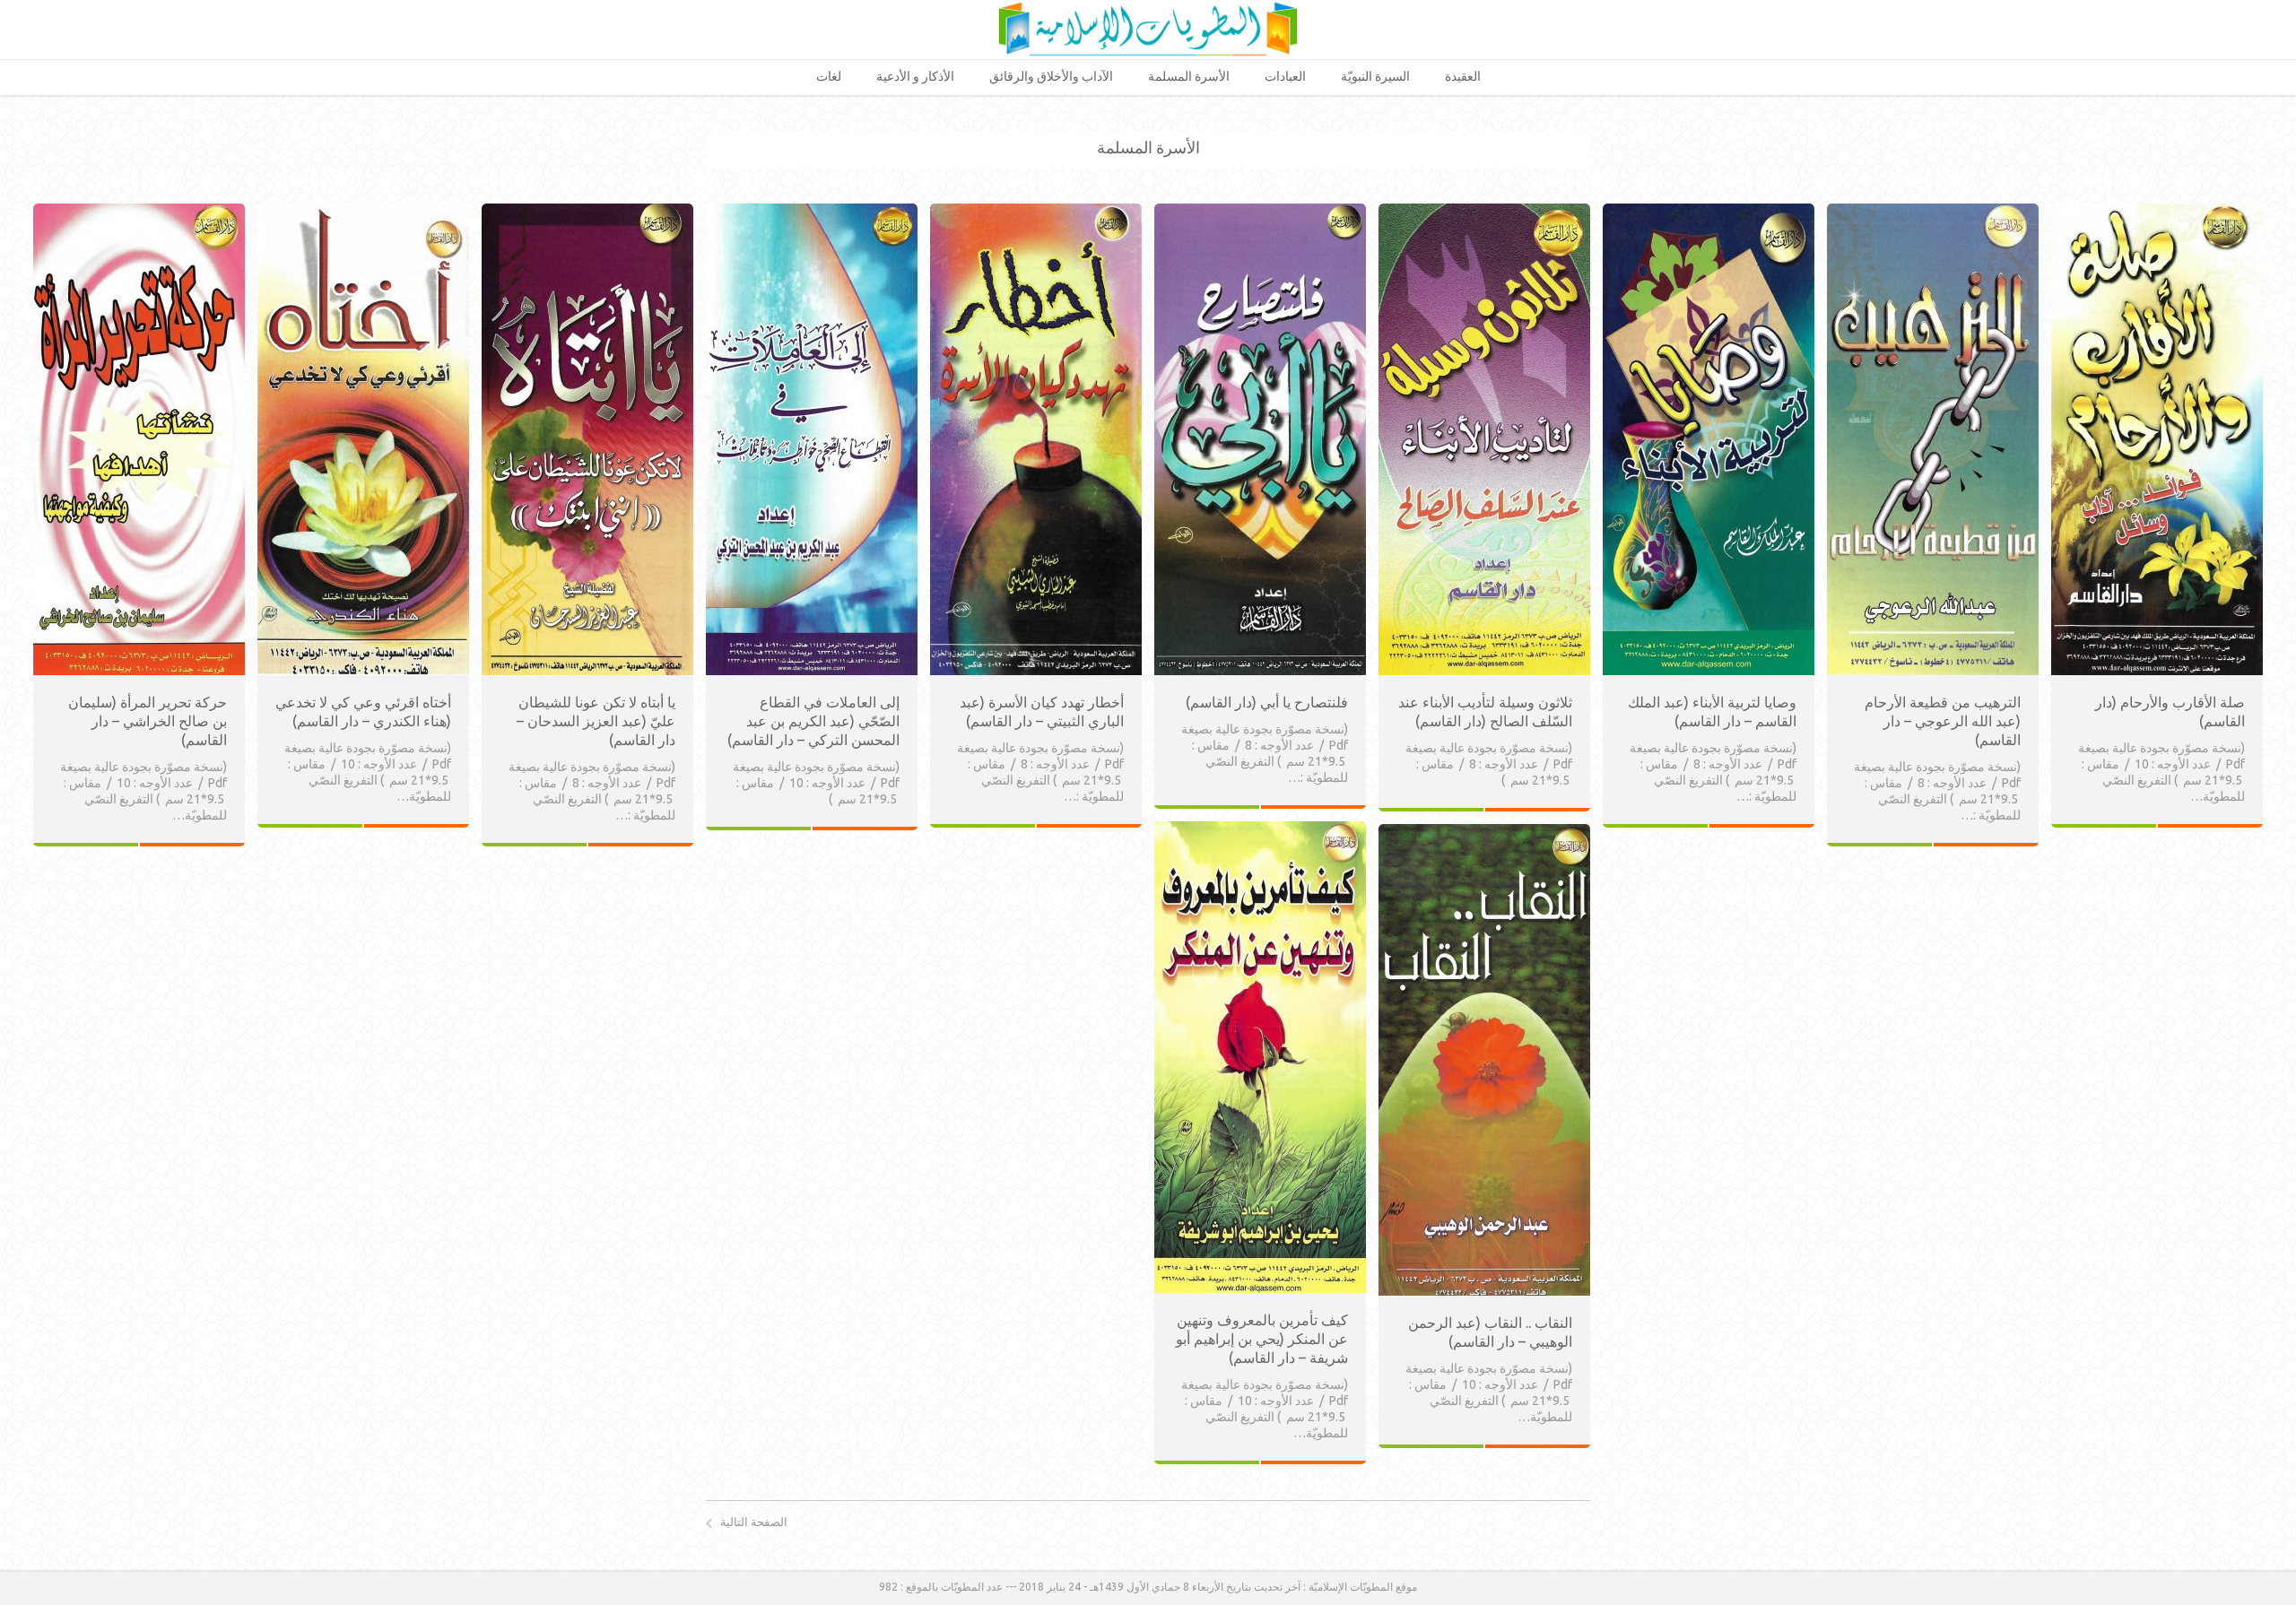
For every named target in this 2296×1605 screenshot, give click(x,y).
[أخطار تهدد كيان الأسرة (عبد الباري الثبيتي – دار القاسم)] (1036, 212)
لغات (829, 76)
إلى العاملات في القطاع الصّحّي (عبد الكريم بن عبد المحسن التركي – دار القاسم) (813, 721)
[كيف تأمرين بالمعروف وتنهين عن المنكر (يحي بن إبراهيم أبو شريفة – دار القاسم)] (1260, 829)
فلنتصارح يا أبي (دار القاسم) (1267, 702)
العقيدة (1463, 76)
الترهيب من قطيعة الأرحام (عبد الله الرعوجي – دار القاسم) (1943, 721)
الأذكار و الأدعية (915, 76)
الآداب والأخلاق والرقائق (1051, 76)
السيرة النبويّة (1375, 76)
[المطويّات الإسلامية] (1148, 29)
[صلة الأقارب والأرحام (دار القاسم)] (2157, 212)
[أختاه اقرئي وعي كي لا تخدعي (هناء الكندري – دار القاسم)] (363, 212)
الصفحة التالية (754, 1522)
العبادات (1285, 76)
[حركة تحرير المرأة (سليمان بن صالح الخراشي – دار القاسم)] (139, 212)
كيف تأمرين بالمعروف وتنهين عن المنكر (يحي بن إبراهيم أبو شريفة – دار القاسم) (1262, 1339)
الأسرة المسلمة (1189, 76)
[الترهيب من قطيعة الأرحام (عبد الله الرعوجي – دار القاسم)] (1933, 212)
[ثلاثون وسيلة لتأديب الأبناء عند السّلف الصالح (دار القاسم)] (1484, 212)
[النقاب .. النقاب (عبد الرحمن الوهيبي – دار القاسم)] (1484, 832)
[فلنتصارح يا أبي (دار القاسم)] (1260, 212)
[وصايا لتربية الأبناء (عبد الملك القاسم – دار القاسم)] (1709, 212)
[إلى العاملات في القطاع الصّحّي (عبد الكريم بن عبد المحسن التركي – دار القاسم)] (812, 212)
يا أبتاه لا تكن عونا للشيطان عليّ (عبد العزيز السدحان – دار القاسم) (596, 721)
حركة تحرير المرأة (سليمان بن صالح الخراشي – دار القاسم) (148, 721)
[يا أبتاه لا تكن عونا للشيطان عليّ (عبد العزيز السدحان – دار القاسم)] (587, 212)
